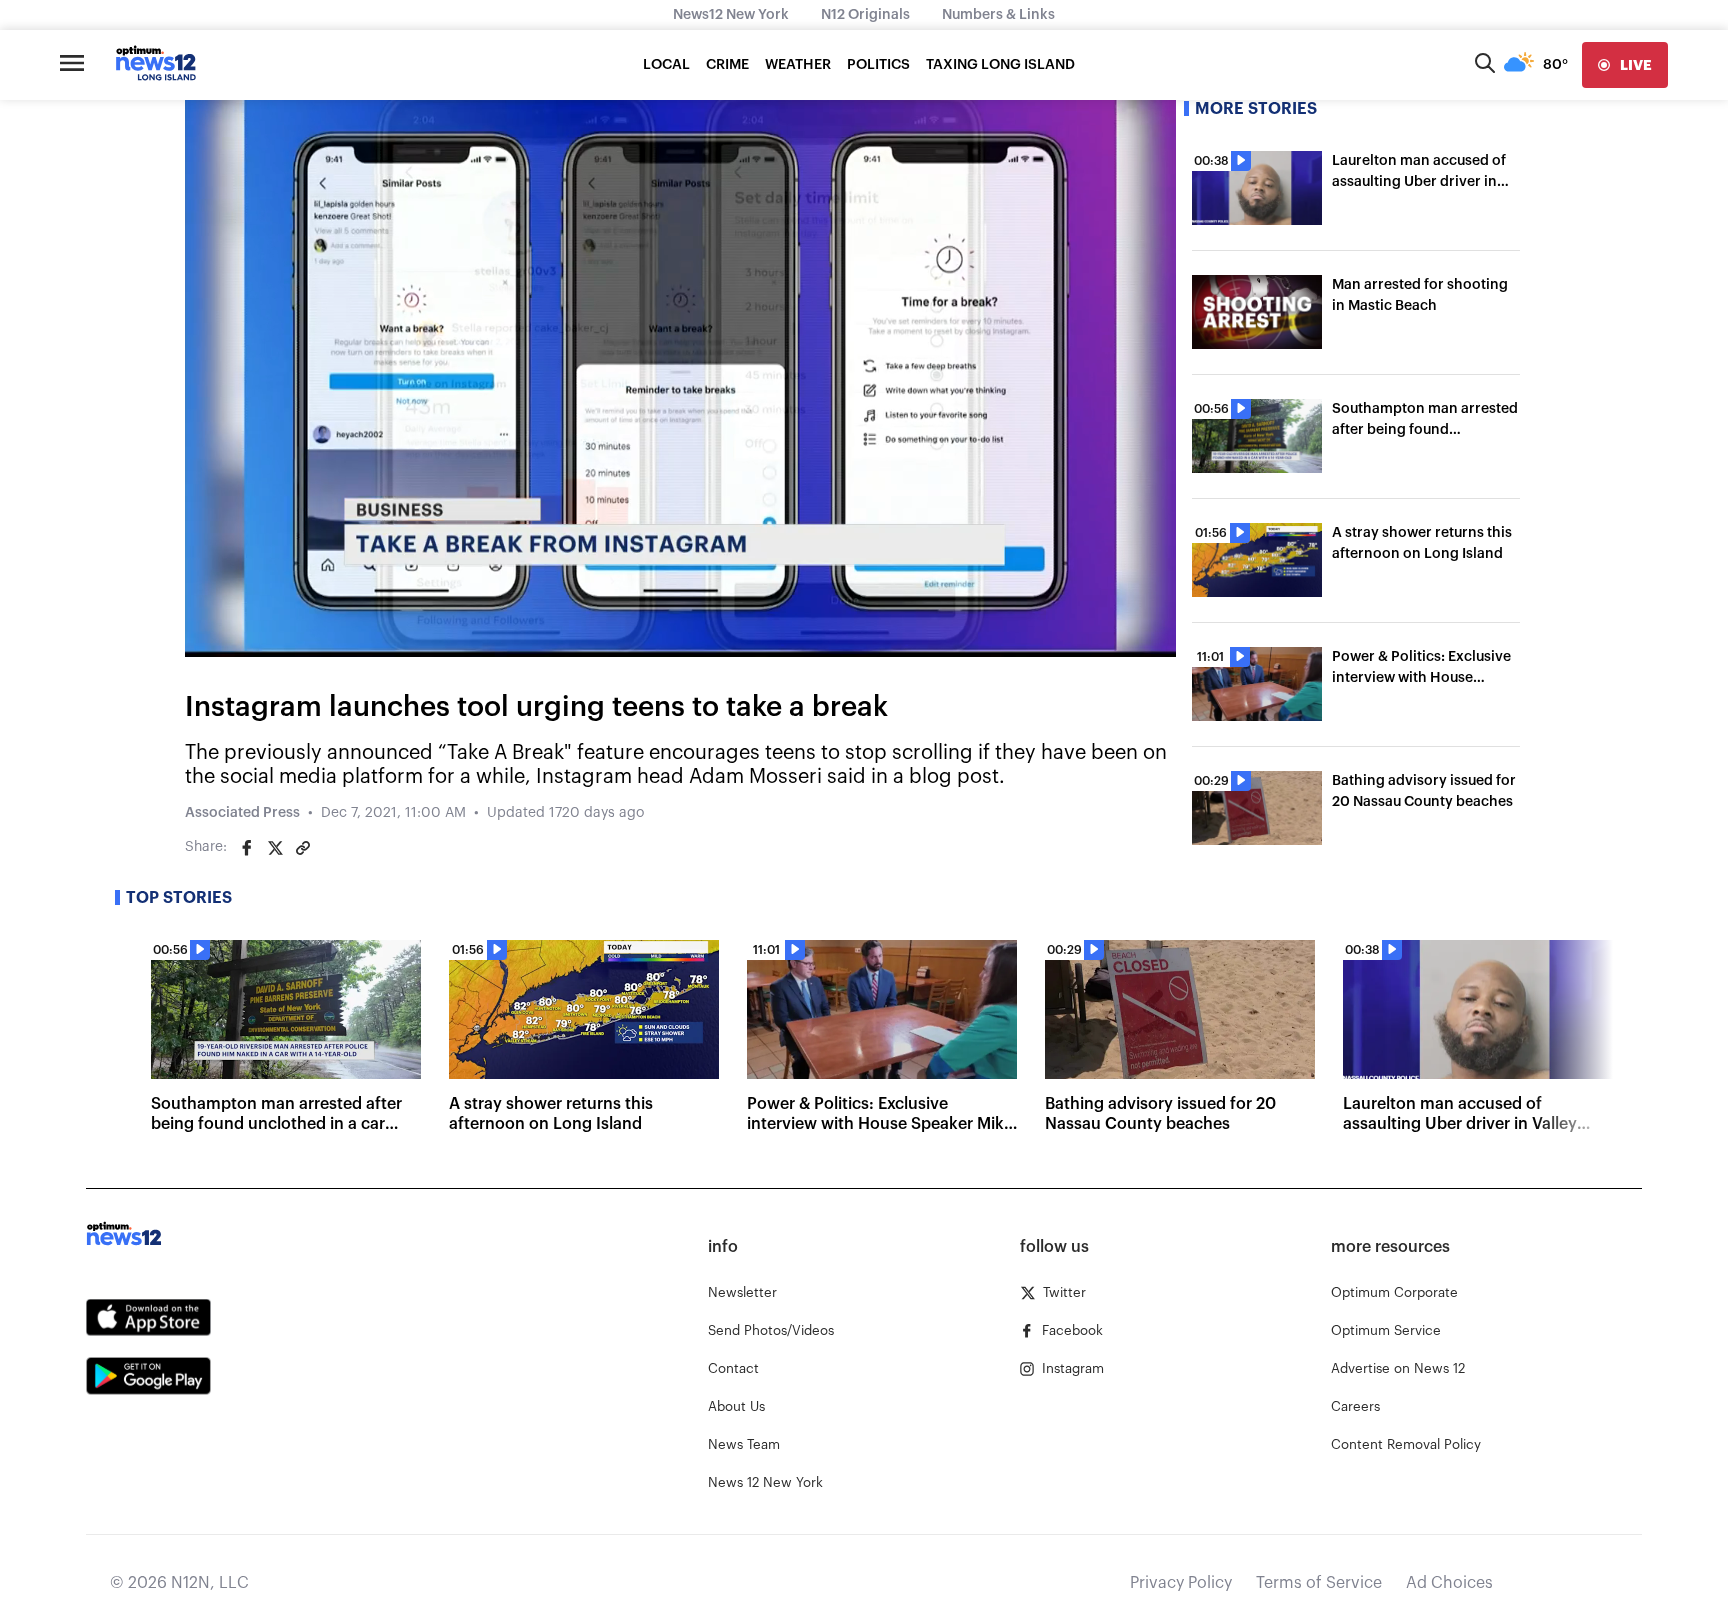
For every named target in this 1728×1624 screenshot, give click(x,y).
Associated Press (242, 813)
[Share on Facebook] (247, 848)
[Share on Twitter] (275, 848)
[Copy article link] (303, 848)
